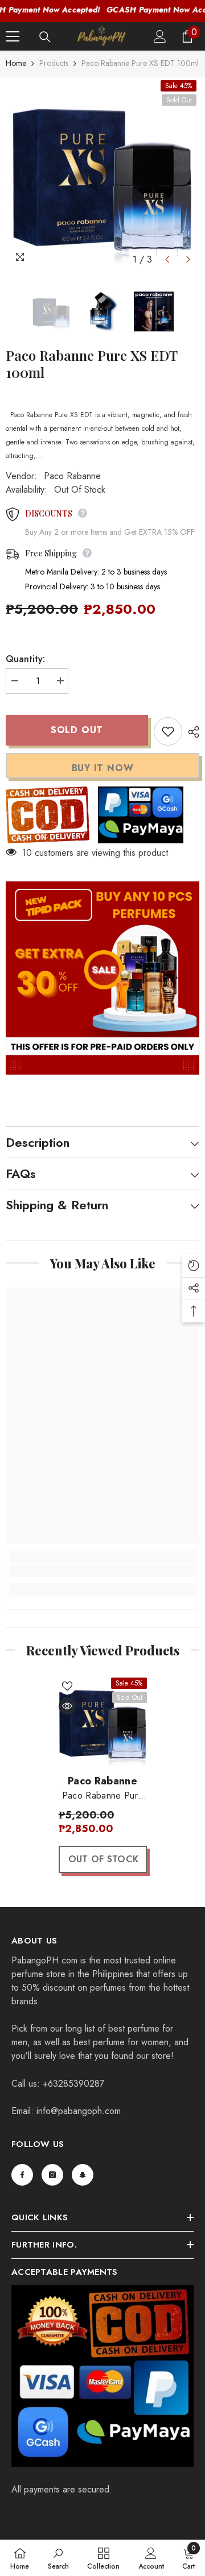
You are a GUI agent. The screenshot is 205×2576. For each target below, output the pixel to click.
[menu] (13, 36)
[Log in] (160, 36)
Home (16, 63)
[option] (102, 174)
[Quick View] (67, 1706)
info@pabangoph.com (79, 2111)
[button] (167, 259)
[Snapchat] (83, 2175)
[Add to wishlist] (168, 731)
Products (54, 63)
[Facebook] (22, 2175)
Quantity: (25, 659)
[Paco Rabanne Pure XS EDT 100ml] (103, 1722)
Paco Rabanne (72, 476)
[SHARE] (191, 732)
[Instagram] (52, 2175)
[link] (102, 1571)
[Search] (45, 37)
